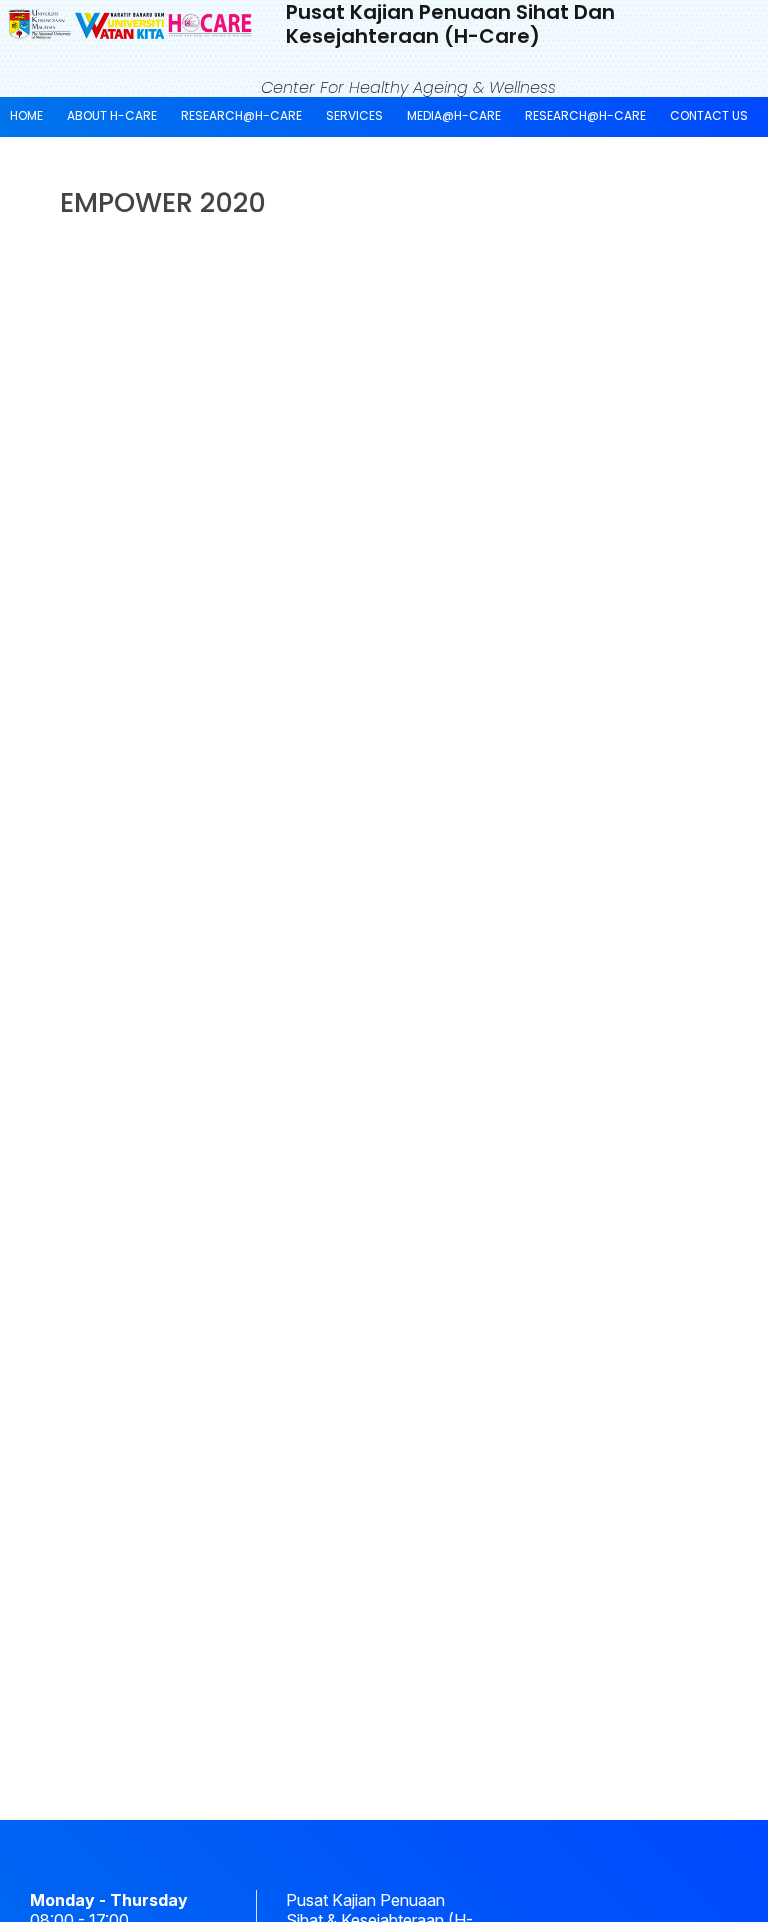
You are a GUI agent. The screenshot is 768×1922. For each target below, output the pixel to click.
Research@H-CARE (241, 115)
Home (26, 115)
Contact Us (709, 115)
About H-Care (112, 115)
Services (354, 115)
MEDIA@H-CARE (454, 115)
